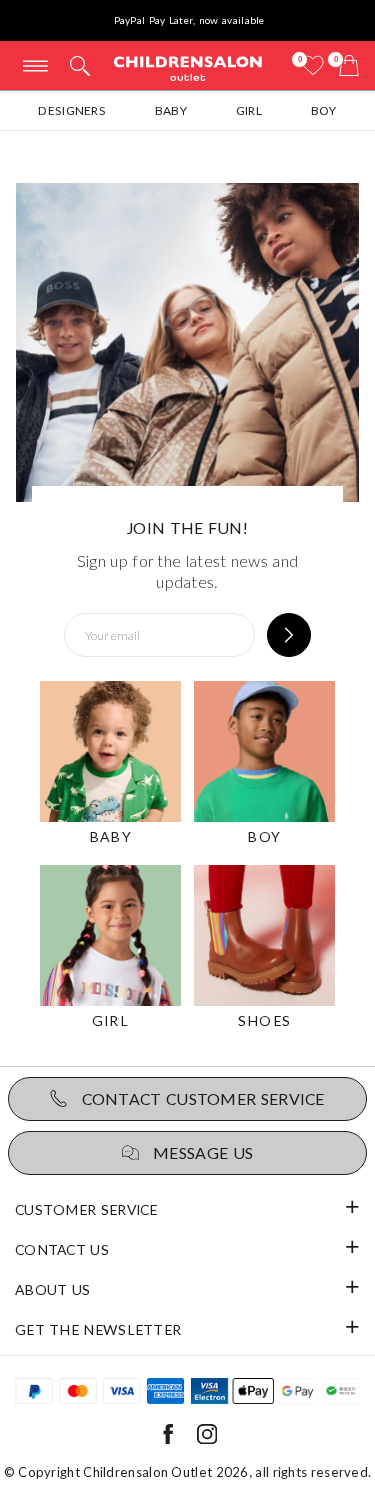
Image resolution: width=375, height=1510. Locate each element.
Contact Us (62, 1249)
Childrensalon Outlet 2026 (166, 1472)
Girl (249, 110)
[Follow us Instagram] (207, 1439)
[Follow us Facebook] (168, 1439)
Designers (72, 110)
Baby (171, 110)
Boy (324, 110)
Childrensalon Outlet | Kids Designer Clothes (188, 67)
